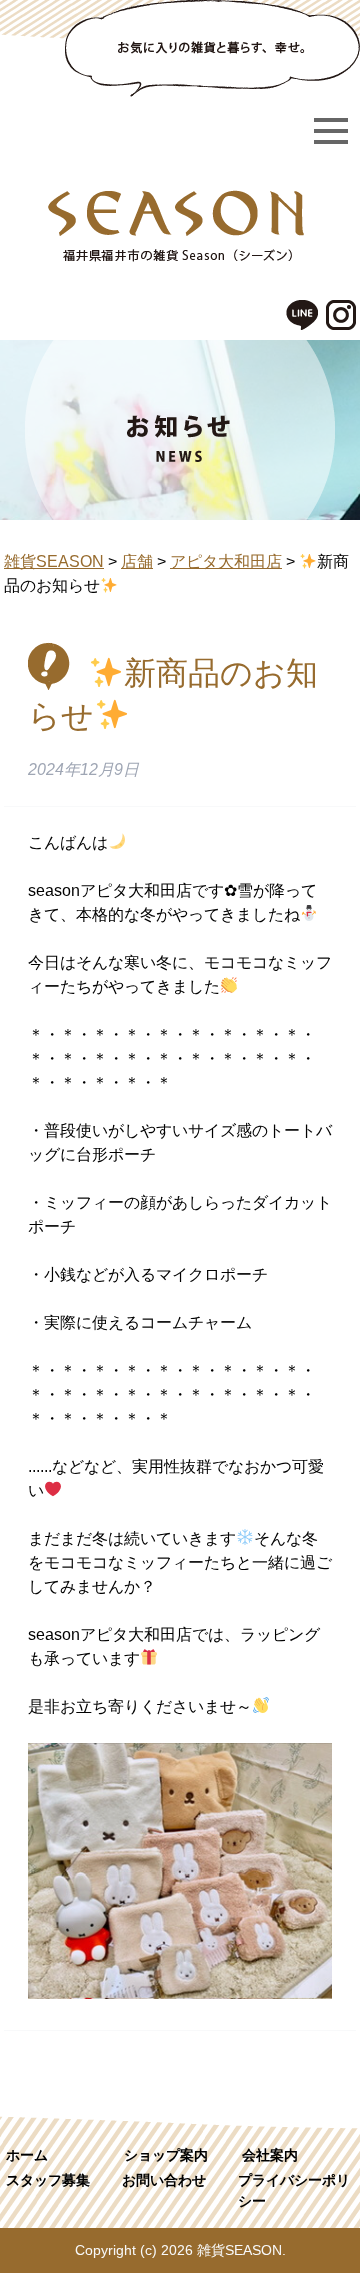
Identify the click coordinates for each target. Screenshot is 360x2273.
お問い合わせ (164, 2180)
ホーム (27, 2155)
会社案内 (270, 2155)
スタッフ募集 (48, 2180)
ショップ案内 (166, 2155)
